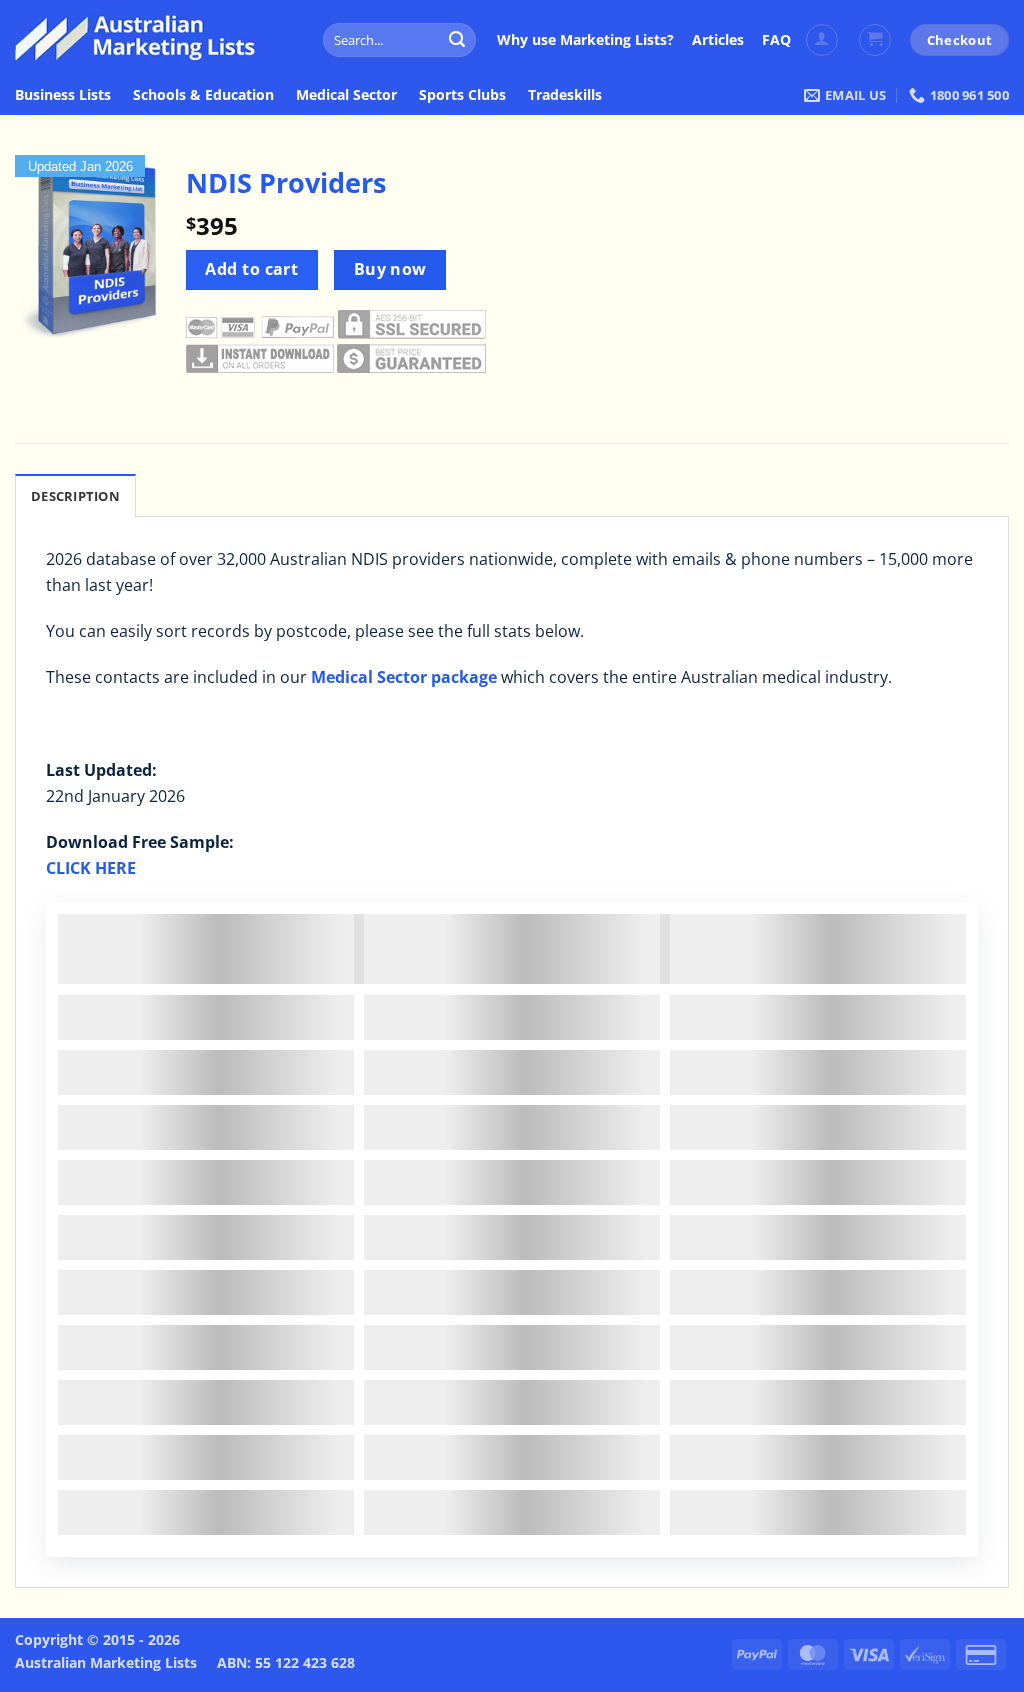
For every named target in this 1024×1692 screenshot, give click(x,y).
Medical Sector (346, 94)
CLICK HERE (91, 868)
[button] (822, 40)
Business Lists (63, 94)
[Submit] (458, 40)
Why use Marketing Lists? (585, 39)
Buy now (390, 269)
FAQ (776, 39)
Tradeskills (565, 94)
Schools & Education (203, 94)
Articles (718, 39)
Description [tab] (75, 496)
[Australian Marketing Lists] (135, 38)
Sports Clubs (462, 94)
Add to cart (251, 269)
